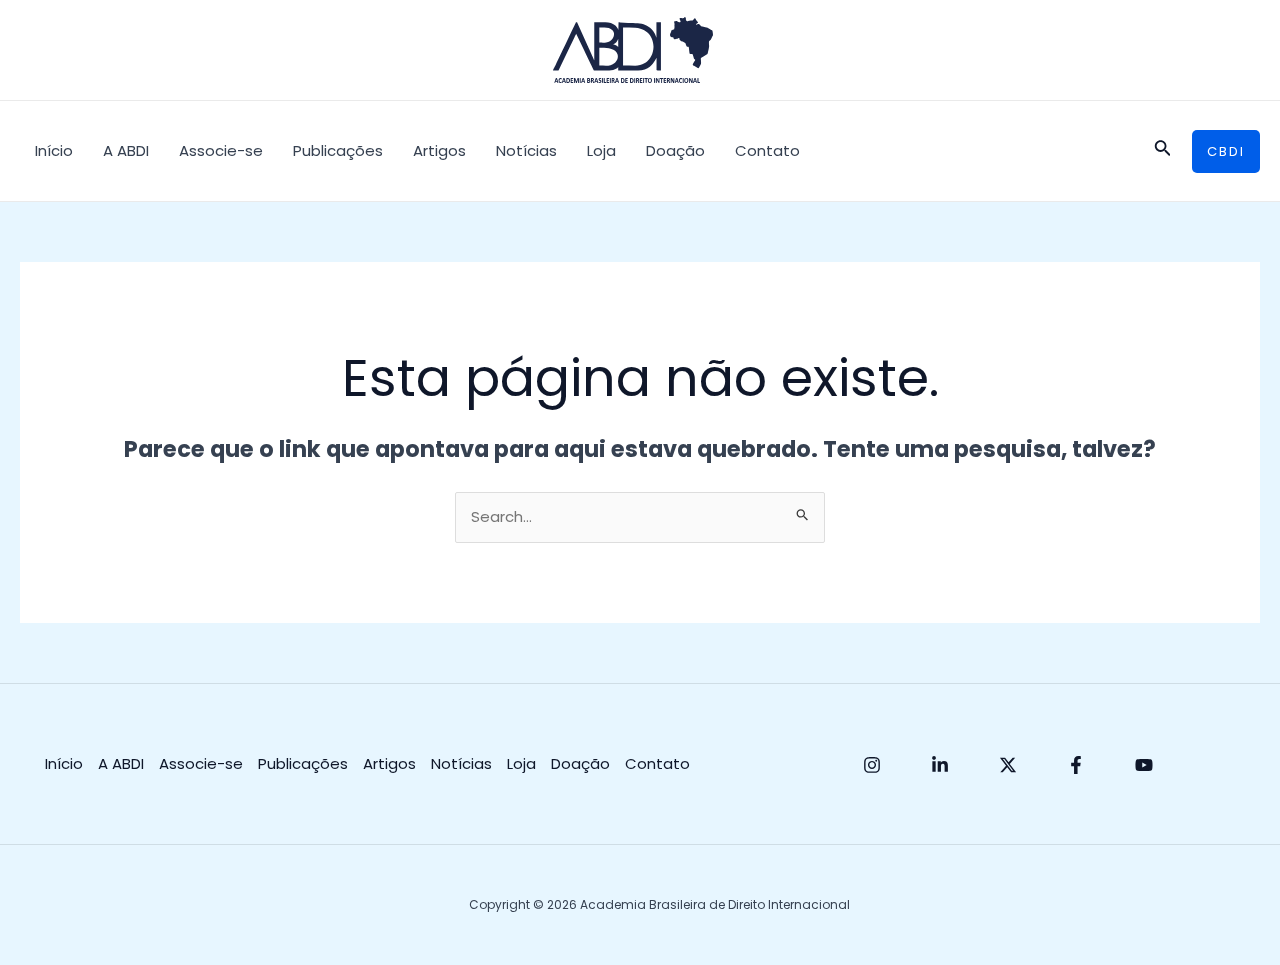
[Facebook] (1076, 765)
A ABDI (126, 150)
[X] (1008, 765)
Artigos (439, 150)
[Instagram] (872, 765)
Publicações (338, 150)
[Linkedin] (940, 765)
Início (54, 150)
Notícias (526, 150)
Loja (601, 150)
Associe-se (221, 150)
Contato (767, 150)
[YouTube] (1144, 765)
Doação (675, 150)
